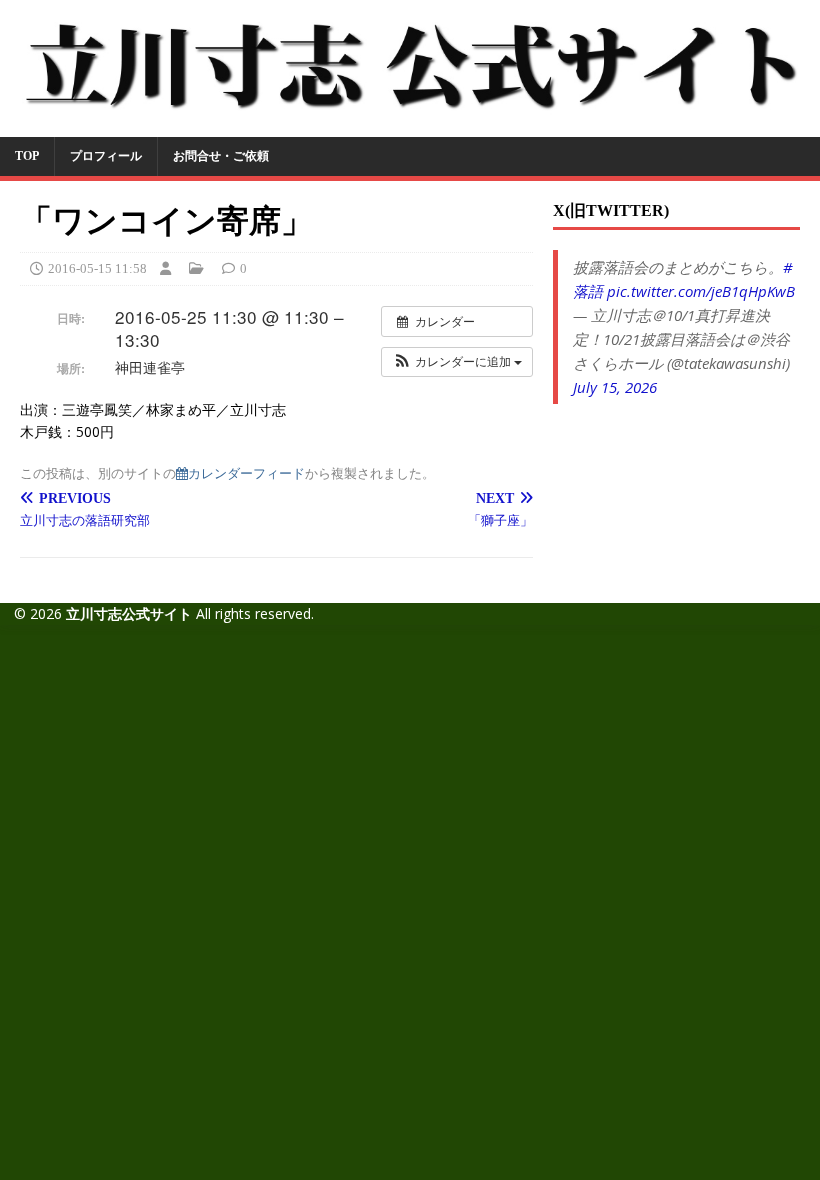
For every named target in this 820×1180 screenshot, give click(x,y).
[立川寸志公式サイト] (410, 124)
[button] (457, 362)
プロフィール (106, 156)
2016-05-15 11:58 (97, 268)
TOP (27, 156)
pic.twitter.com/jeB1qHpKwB (701, 291)
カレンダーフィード (246, 472)
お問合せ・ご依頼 (221, 156)
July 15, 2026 (615, 387)
